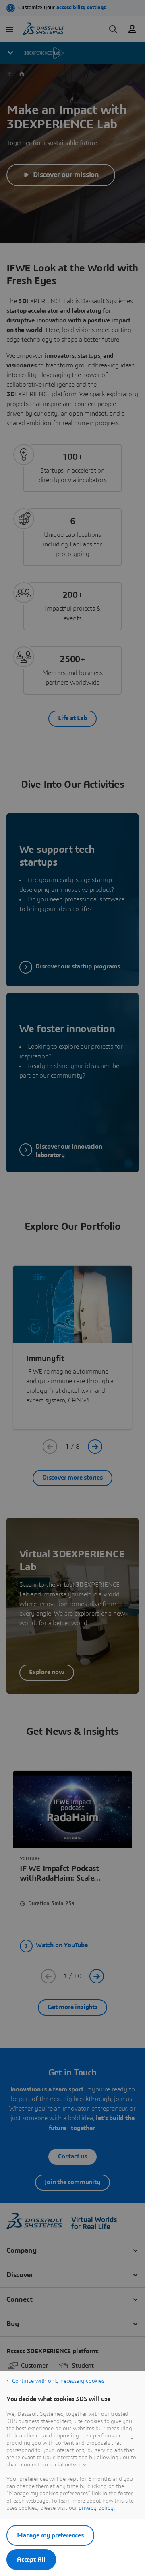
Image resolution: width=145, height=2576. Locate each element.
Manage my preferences (50, 2535)
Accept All (31, 2560)
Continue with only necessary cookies (58, 2381)
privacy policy (96, 2508)
